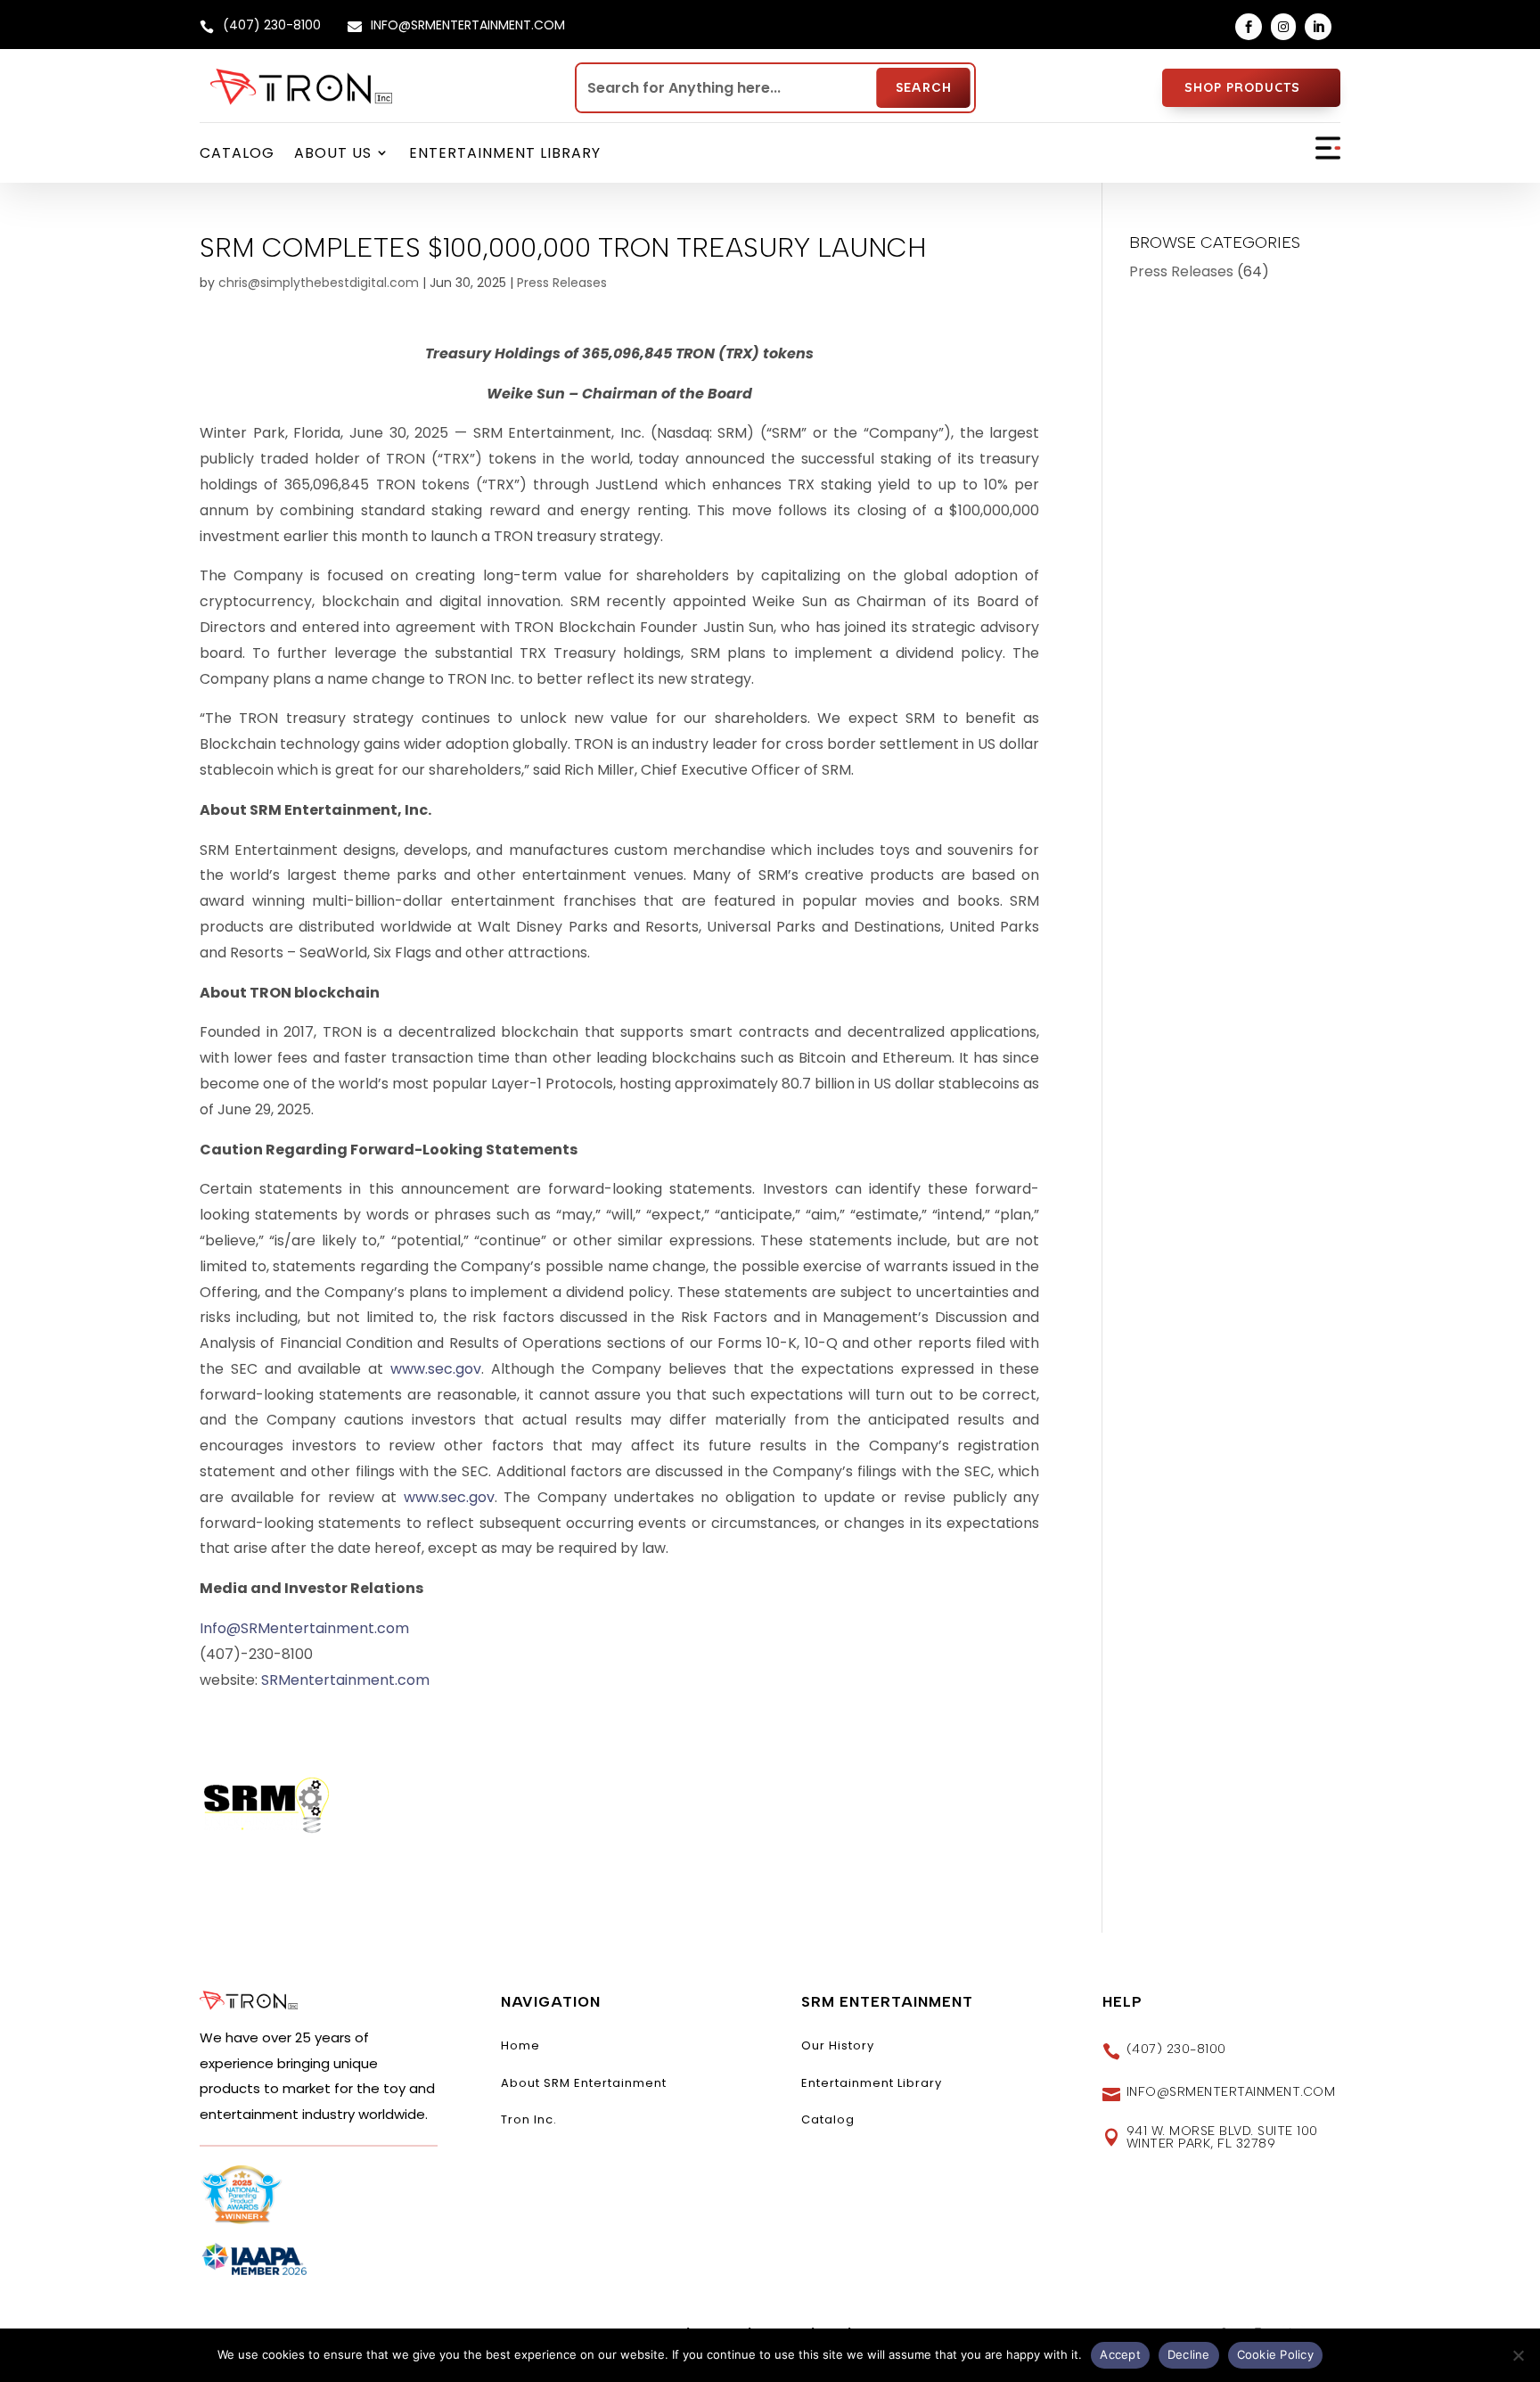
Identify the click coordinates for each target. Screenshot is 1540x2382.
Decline (1189, 2354)
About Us (333, 154)
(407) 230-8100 (1176, 2049)
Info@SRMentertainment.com (304, 1628)
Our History (838, 2045)
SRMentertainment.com (345, 1680)
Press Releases (562, 283)
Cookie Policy (1275, 2354)
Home (520, 2045)
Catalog (237, 154)
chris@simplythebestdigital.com (319, 283)
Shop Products (1242, 87)
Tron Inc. (529, 2119)
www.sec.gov (436, 1369)
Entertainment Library (505, 154)
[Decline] (1518, 2355)
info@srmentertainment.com (1231, 2092)
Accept (1120, 2354)
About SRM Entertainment (584, 2083)
